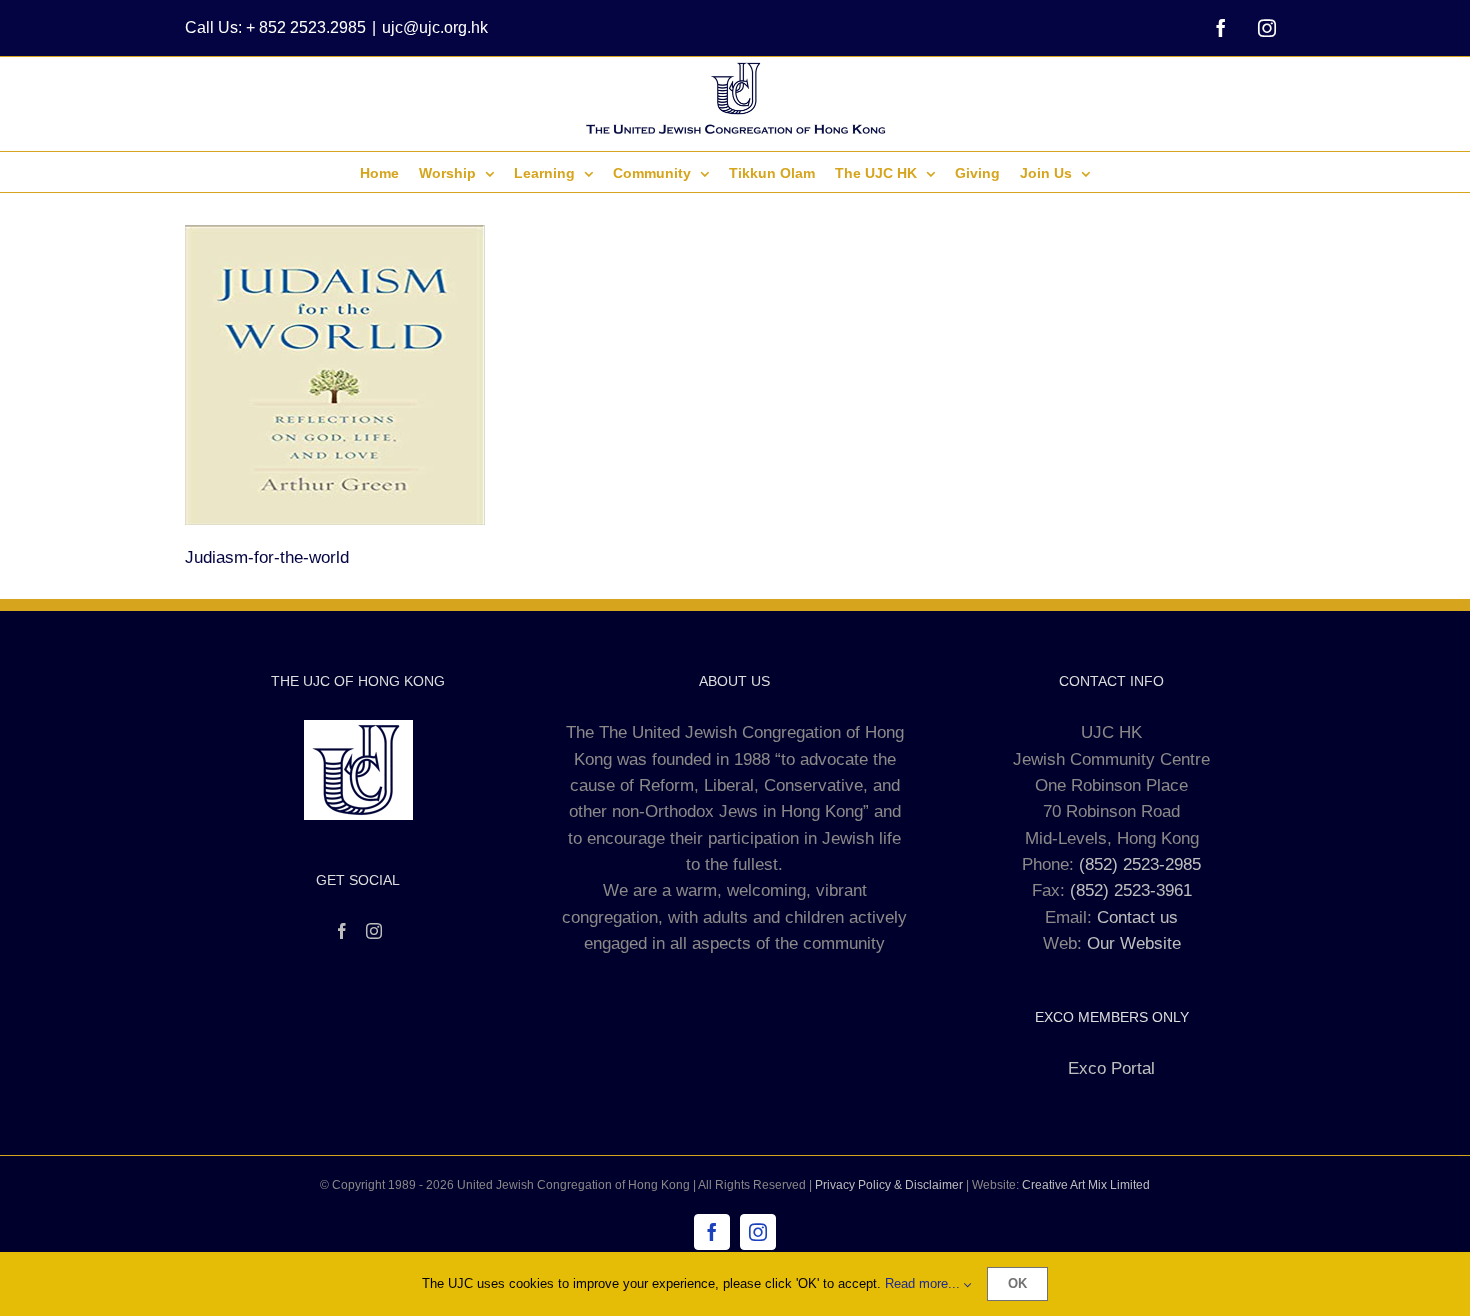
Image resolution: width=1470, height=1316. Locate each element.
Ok (1017, 1283)
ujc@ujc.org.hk (435, 27)
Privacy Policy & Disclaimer (889, 1185)
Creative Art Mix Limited (1086, 1185)
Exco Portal (1111, 1068)
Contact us (1137, 917)
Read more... (924, 1283)
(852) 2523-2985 (1140, 864)
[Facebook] (342, 931)
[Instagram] (374, 931)
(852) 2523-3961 (1131, 890)
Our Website (1134, 943)
